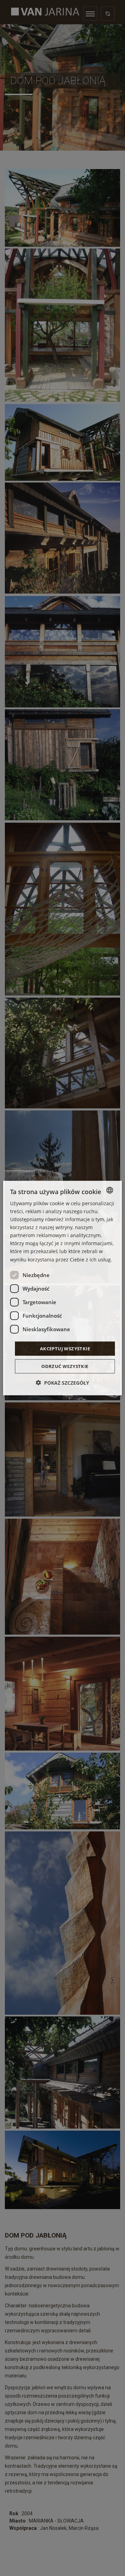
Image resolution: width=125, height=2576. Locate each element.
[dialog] (62, 1288)
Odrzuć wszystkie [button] (65, 1366)
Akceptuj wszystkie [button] (65, 1348)
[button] (62, 1383)
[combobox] (110, 1190)
